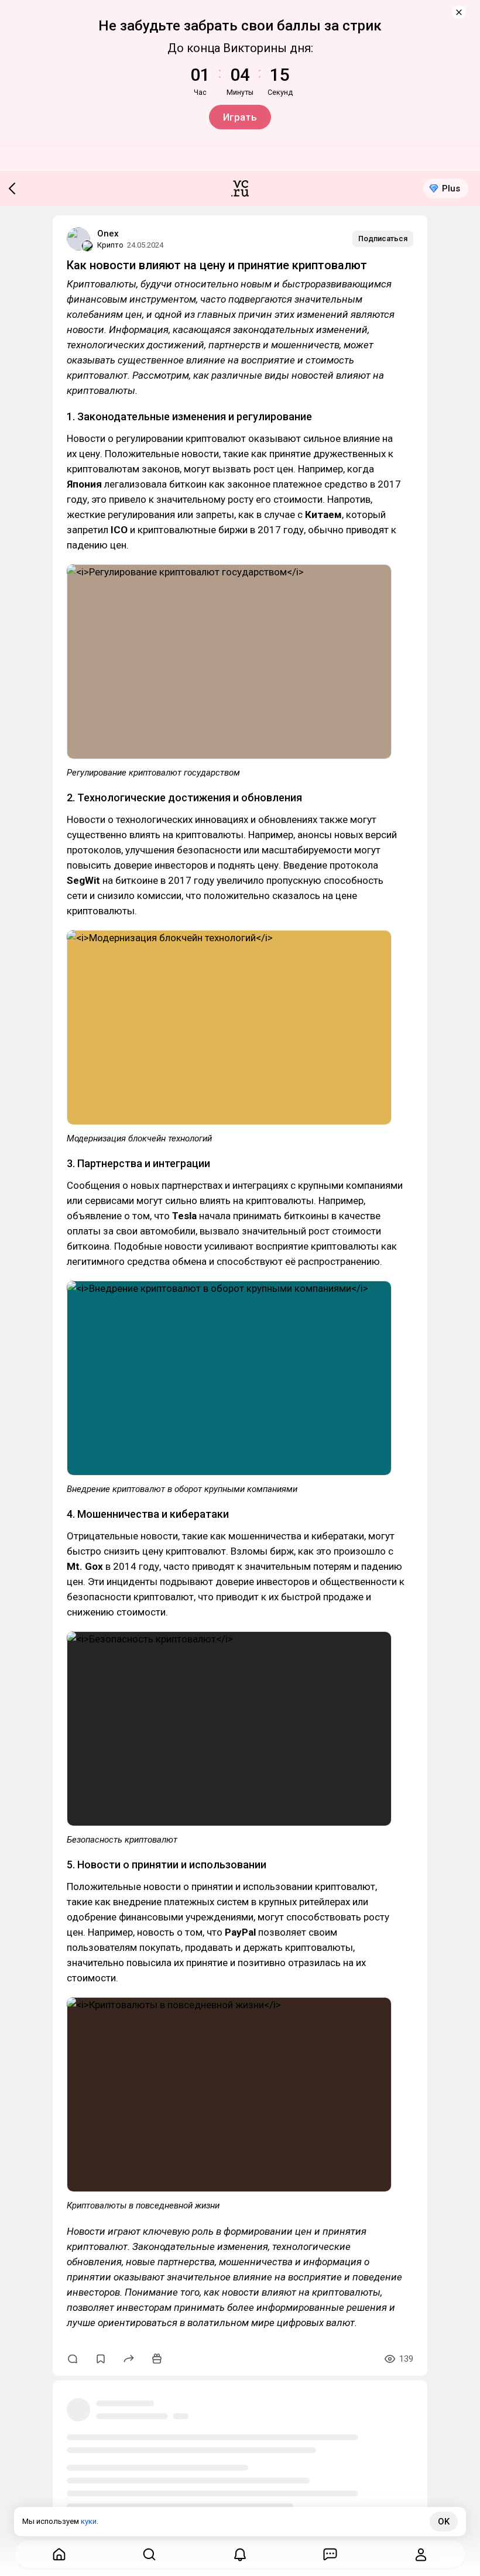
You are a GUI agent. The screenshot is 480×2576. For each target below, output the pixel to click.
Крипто (110, 245)
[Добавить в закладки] (101, 2359)
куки (89, 2521)
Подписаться (383, 239)
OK (444, 2522)
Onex (108, 234)
